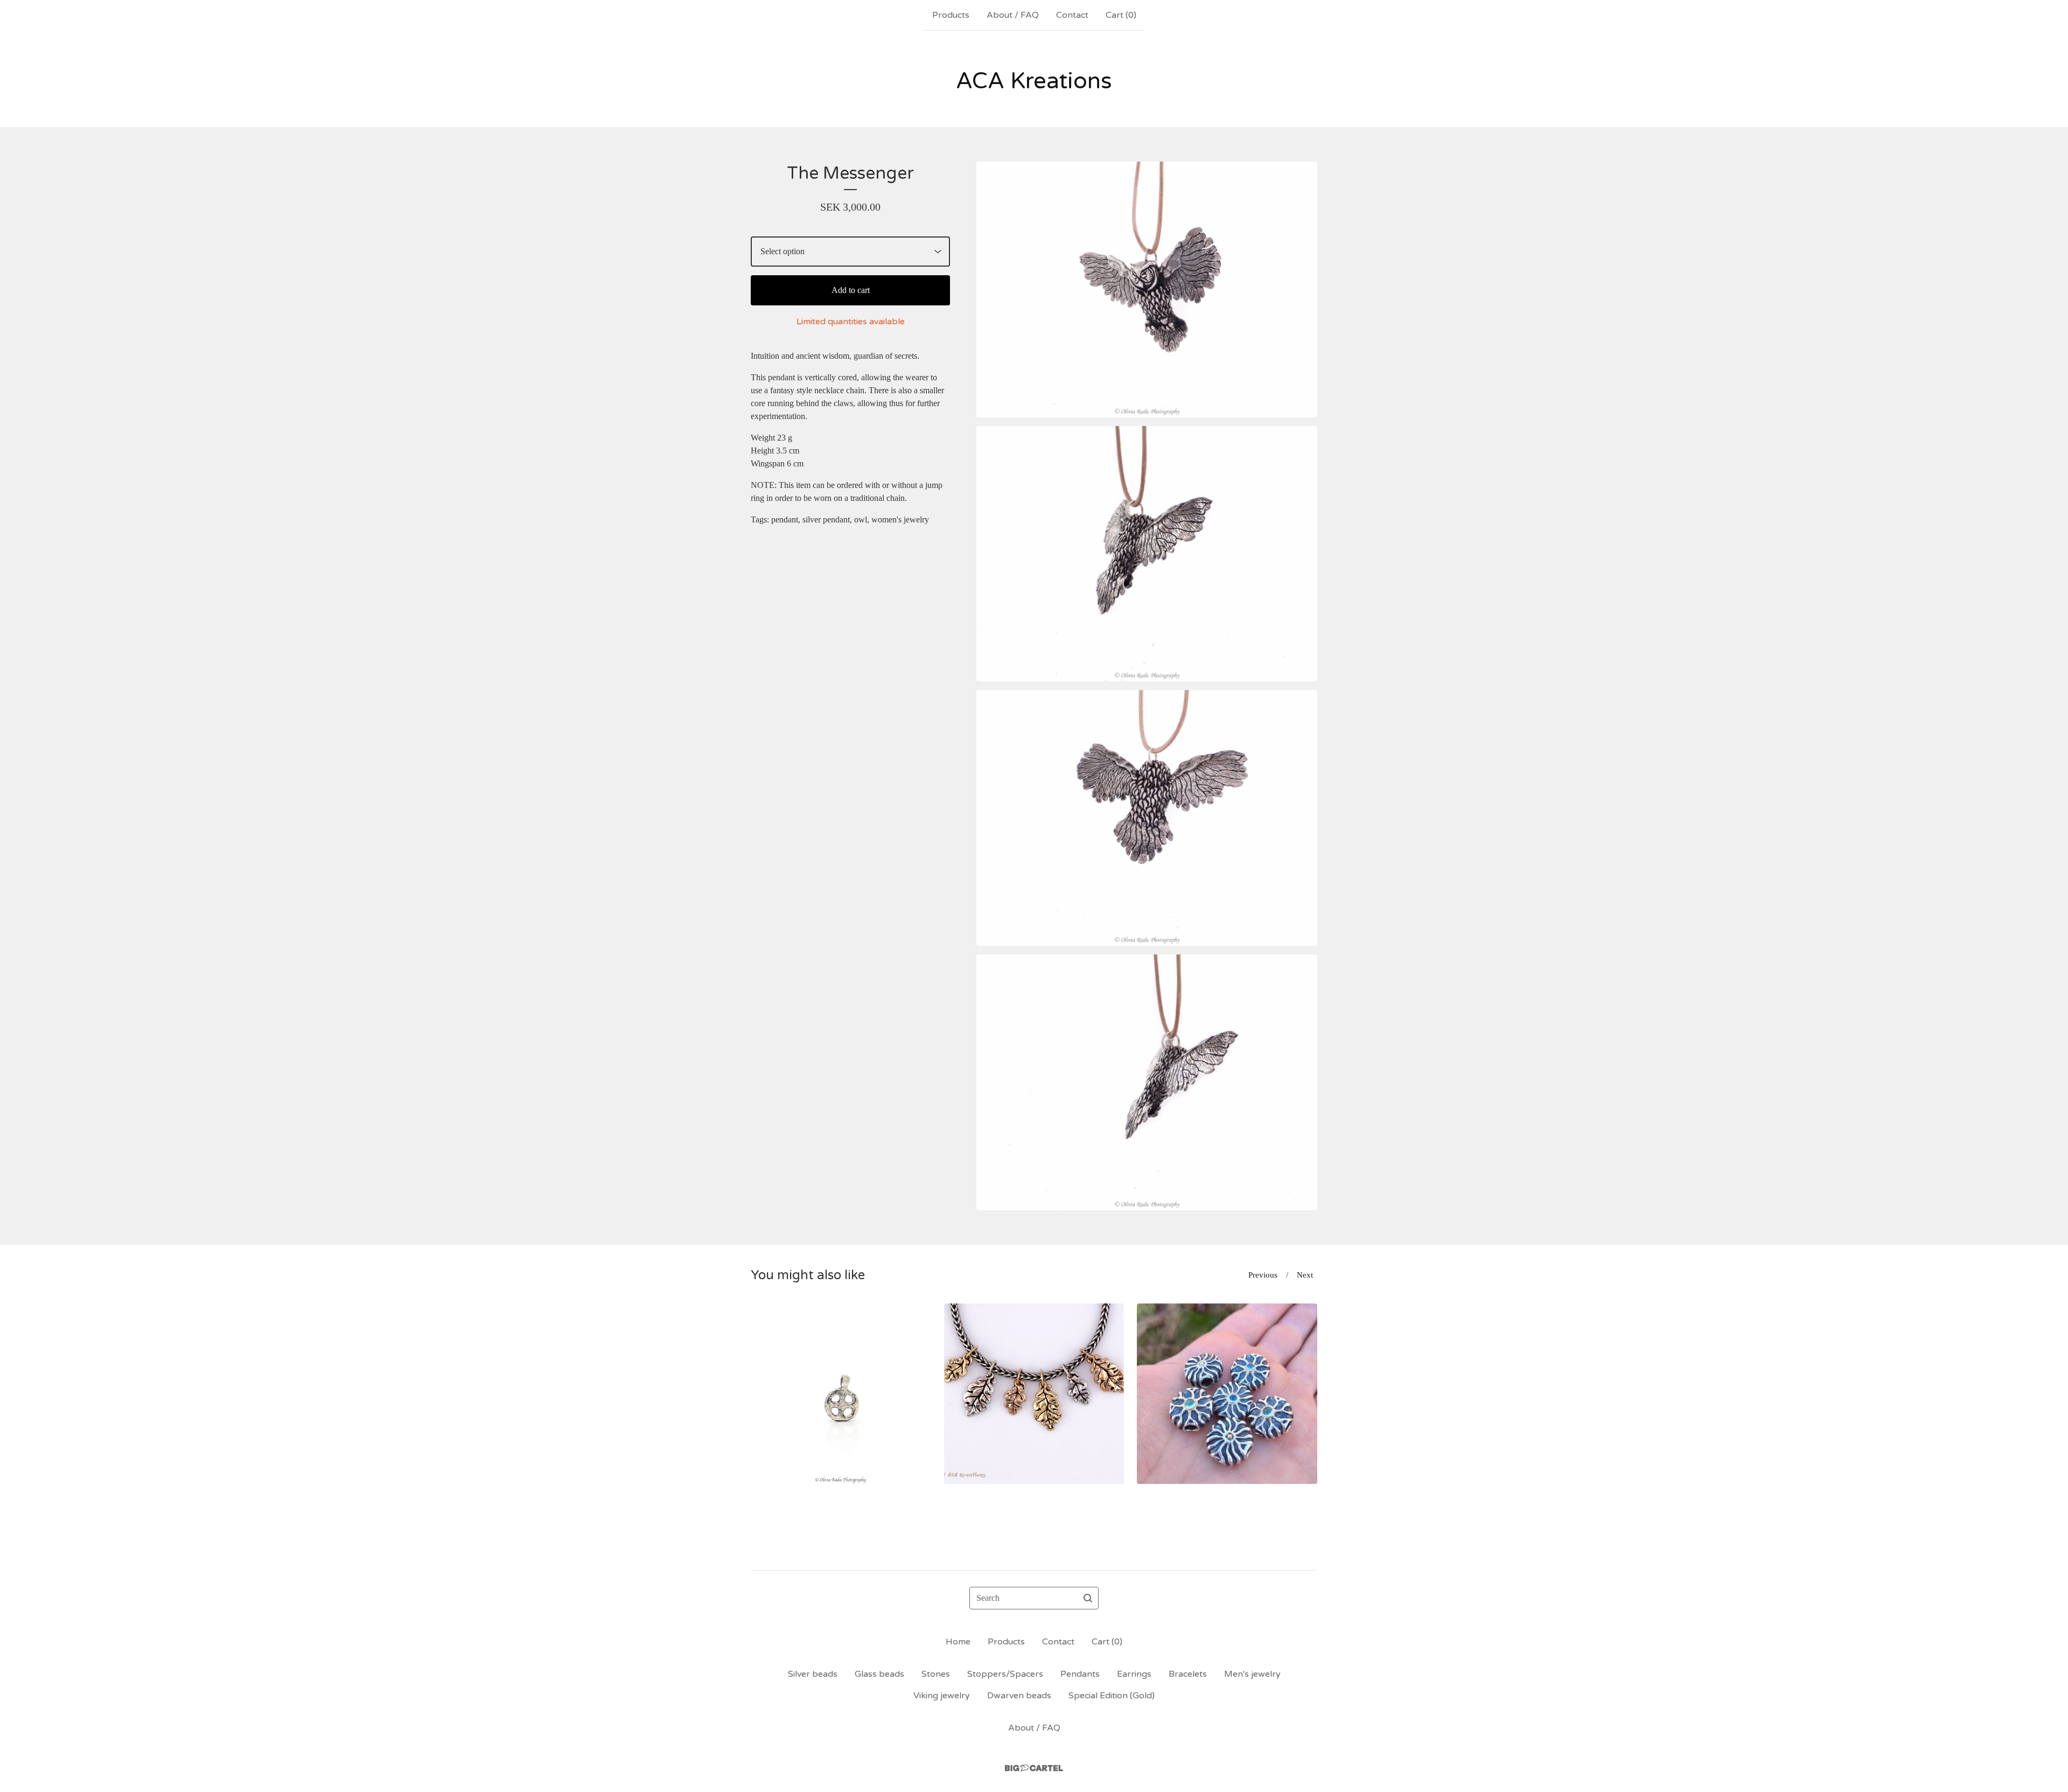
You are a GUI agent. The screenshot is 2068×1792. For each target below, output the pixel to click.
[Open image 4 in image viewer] (1147, 1082)
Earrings (1134, 1674)
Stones (936, 1674)
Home (958, 1642)
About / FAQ (1013, 15)
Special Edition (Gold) (1112, 1696)
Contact (1072, 15)
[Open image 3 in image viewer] (1147, 818)
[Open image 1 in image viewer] (1147, 290)
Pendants (1080, 1674)
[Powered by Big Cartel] (1034, 1768)
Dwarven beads (1019, 1696)
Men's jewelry (1252, 1674)
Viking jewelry (942, 1696)
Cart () (1121, 15)
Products (951, 15)
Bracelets (1188, 1674)
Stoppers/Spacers (1005, 1674)
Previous (1263, 1275)
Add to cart (851, 290)
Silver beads (813, 1674)
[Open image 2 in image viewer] (1147, 554)
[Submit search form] (1088, 1598)
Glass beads (879, 1674)
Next (1305, 1275)
